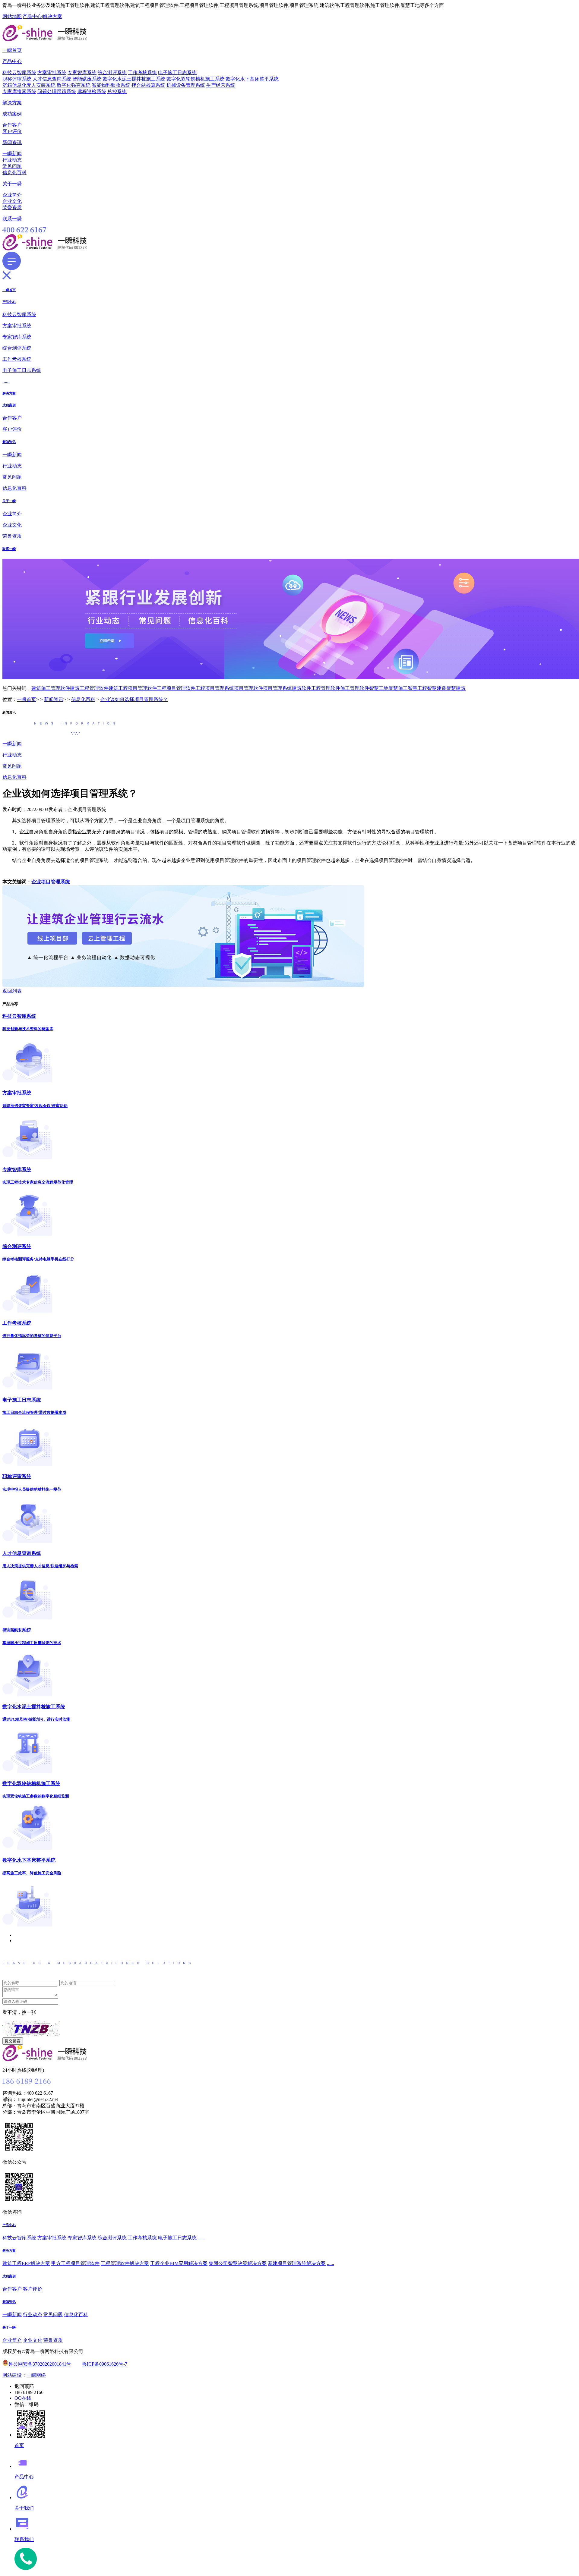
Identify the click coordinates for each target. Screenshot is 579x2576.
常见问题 (12, 166)
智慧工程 (417, 688)
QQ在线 (23, 2398)
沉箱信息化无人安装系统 (29, 85)
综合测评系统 (112, 72)
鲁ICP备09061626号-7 (105, 2364)
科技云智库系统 (19, 72)
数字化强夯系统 (74, 85)
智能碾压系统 (87, 79)
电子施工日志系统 (177, 72)
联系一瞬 (12, 219)
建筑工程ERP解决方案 (26, 2263)
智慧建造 (437, 688)
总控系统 (117, 91)
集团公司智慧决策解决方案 (238, 2263)
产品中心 (32, 16)
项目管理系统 (277, 688)
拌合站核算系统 (148, 85)
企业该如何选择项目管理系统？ (134, 699)
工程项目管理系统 (215, 688)
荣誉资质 (12, 208)
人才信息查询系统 (52, 79)
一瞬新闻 (12, 154)
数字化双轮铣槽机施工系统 (195, 79)
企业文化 (12, 201)
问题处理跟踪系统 (57, 91)
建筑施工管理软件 (51, 688)
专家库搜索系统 (19, 91)
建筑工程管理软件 (89, 688)
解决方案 (52, 16)
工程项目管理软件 (176, 688)
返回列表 (12, 991)
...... (6, 381)
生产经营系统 (221, 85)
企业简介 (12, 195)
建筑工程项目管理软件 (133, 688)
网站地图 (12, 16)
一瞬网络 (36, 2375)
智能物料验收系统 (111, 85)
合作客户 (12, 125)
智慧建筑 (456, 688)
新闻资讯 (12, 142)
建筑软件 (302, 688)
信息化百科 (14, 173)
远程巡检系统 (92, 91)
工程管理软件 (326, 688)
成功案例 (12, 114)
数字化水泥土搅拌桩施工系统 (134, 79)
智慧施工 (398, 688)
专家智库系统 (82, 72)
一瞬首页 (12, 50)
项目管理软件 (248, 688)
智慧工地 (379, 688)
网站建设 (12, 2375)
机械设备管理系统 (186, 85)
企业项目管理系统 (51, 882)
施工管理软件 (355, 688)
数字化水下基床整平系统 (252, 79)
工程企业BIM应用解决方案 (179, 2263)
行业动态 (12, 160)
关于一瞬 (12, 184)
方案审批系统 (52, 72)
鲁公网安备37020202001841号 (40, 2364)
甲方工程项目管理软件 (75, 2263)
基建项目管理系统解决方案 (297, 2263)
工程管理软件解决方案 (125, 2263)
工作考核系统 (142, 72)
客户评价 (12, 131)
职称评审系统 (17, 79)
